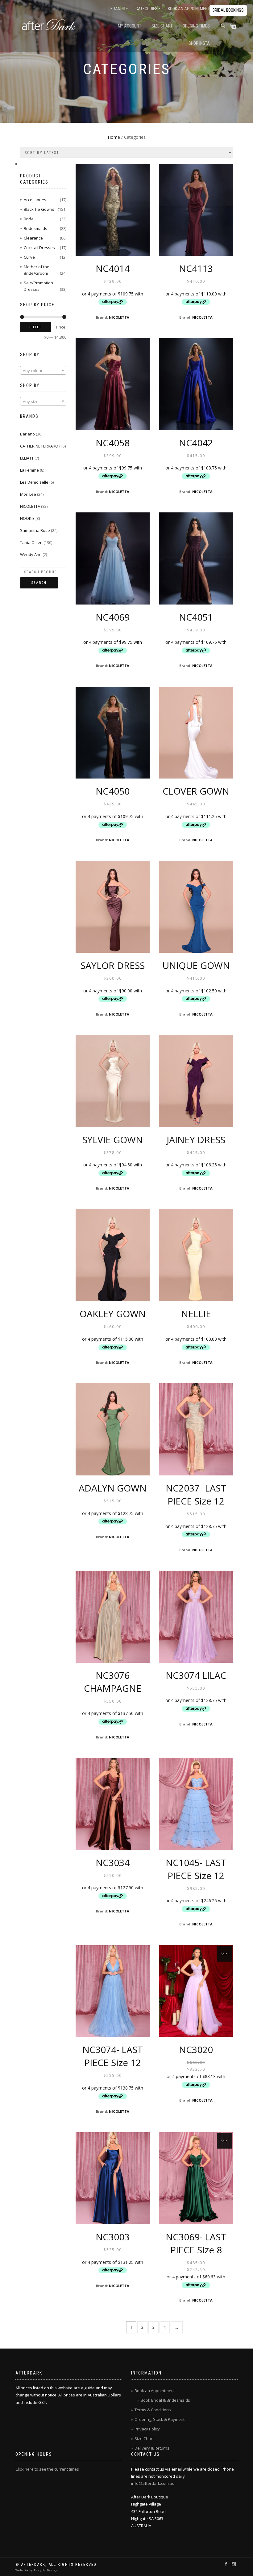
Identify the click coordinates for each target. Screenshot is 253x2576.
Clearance (33, 238)
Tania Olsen (31, 542)
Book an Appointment (189, 9)
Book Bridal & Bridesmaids (165, 2400)
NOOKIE (27, 518)
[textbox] (43, 371)
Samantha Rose (35, 530)
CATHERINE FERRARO (39, 446)
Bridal (29, 219)
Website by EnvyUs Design (37, 2570)
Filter (36, 327)
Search (39, 583)
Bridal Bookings (228, 10)
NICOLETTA (119, 317)
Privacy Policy (147, 2429)
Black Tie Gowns (39, 209)
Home (114, 137)
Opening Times (196, 26)
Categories (147, 9)
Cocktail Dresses (39, 248)
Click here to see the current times (47, 2469)
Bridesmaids (35, 228)
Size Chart (162, 26)
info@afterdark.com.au (153, 2483)
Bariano (27, 434)
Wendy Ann (31, 554)
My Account (130, 26)
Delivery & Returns (152, 2448)
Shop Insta (199, 43)
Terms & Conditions (153, 2410)
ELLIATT (27, 458)
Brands (118, 9)
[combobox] (43, 370)
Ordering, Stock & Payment (160, 2419)
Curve (29, 257)
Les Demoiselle (34, 482)
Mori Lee (28, 494)
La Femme (29, 470)
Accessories (35, 200)
